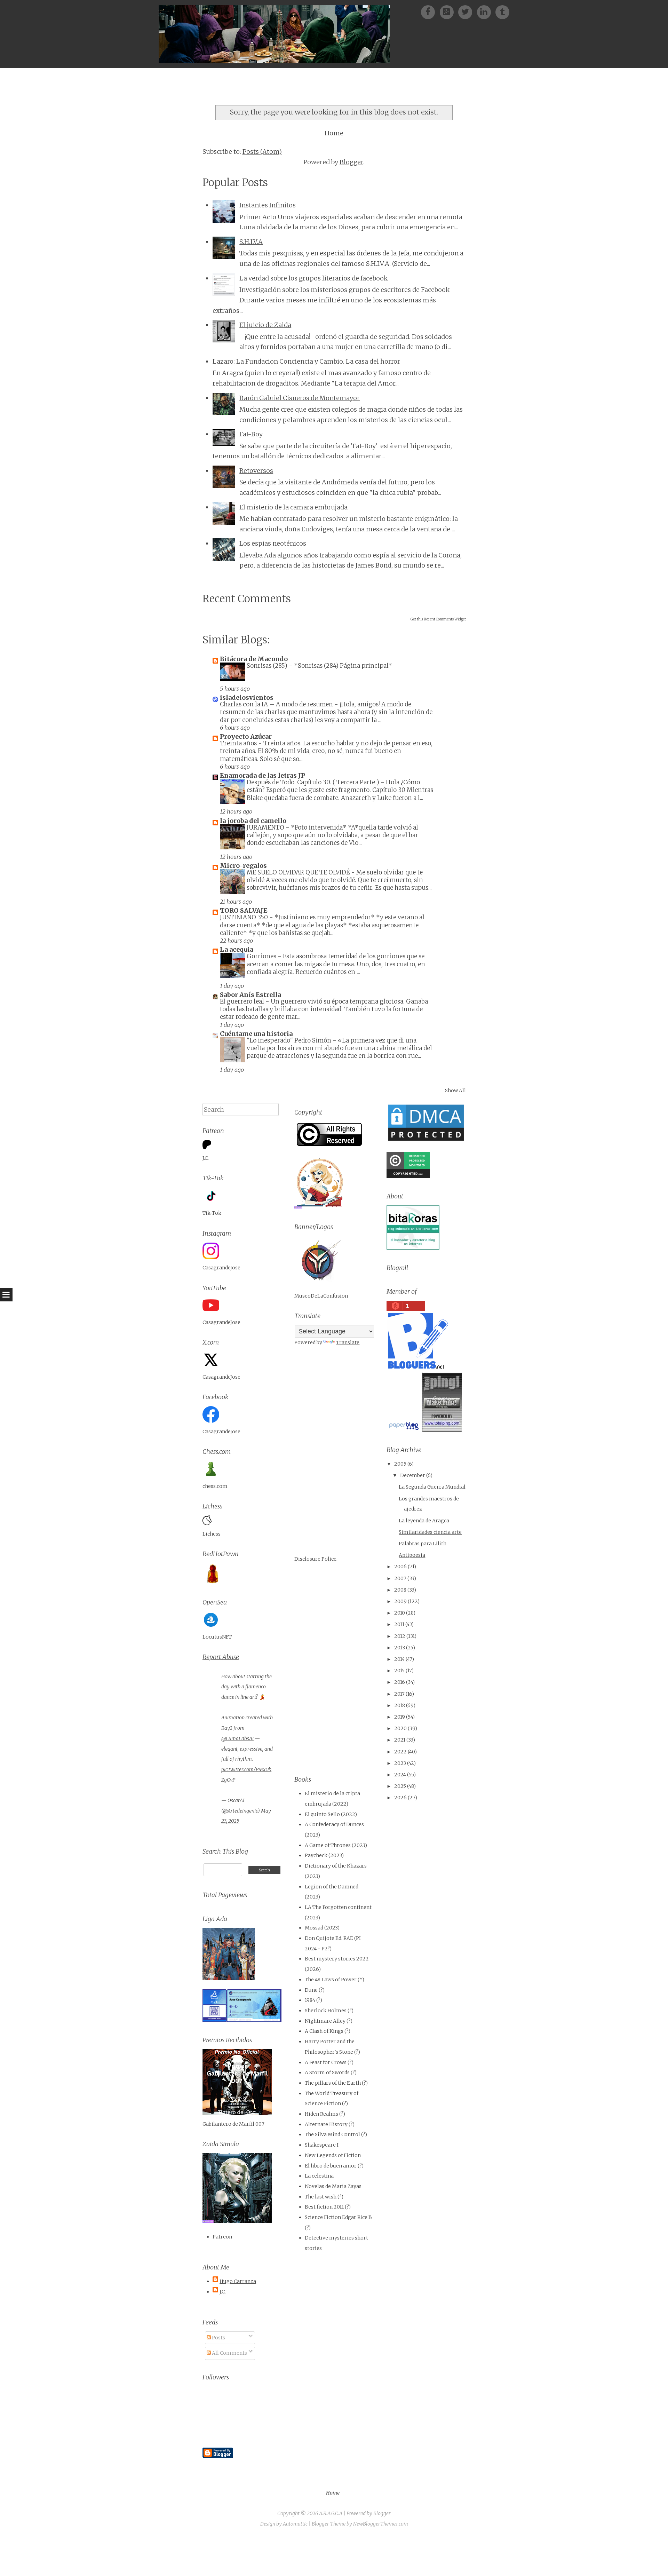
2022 (400, 1752)
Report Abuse (221, 1657)
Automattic (295, 2524)
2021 (400, 1740)
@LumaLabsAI (237, 1738)
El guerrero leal (243, 1001)
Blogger (351, 162)
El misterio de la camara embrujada (293, 507)
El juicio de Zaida (265, 325)
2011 (399, 1624)
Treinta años (239, 743)
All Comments (229, 2353)
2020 (400, 1728)
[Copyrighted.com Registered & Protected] (408, 1176)
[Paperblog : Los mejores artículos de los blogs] (404, 1430)
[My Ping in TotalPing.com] (442, 1430)
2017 (399, 1694)
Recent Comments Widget (445, 619)
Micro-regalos (243, 866)
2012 (400, 1636)
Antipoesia (412, 1555)
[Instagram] (486, 12)
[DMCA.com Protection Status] (426, 1141)
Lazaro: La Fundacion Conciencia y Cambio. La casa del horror (306, 361)
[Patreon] (449, 12)
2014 (399, 1659)
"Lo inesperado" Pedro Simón (290, 1040)
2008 (400, 1590)
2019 (400, 1717)
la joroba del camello (253, 821)
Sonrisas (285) (268, 666)
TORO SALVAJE (244, 910)
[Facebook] (430, 12)
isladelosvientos (247, 697)
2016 (400, 1682)
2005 (400, 1464)
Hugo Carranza (238, 2281)
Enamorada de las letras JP (263, 775)
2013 (400, 1648)
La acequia (237, 949)
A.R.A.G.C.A (331, 2513)
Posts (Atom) (262, 152)
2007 (400, 1578)
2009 (400, 1601)
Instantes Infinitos (268, 205)
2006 (400, 1567)
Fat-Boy (251, 434)
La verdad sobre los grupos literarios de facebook (314, 278)
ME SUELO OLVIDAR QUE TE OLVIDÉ (299, 872)
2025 (400, 1786)
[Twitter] (467, 12)
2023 (400, 1763)
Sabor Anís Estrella (250, 995)
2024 (400, 1775)
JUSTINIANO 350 (245, 917)
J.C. (223, 2292)
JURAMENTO (266, 827)
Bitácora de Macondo (254, 659)
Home (334, 133)
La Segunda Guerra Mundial (432, 1487)
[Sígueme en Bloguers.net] (417, 1367)
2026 (400, 1798)
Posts (218, 2338)
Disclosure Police (315, 1559)
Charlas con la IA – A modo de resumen (277, 704)
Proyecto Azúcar (246, 736)
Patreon (222, 2237)
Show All (455, 1091)
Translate (348, 1342)
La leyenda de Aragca (424, 1521)
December (413, 1475)
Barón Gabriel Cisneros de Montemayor (300, 398)
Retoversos (256, 471)
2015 (399, 1671)
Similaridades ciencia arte (430, 1532)
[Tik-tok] (502, 12)
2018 (400, 1705)
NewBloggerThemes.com (381, 2524)
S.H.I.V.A (251, 242)
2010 (400, 1613)
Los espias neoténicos (273, 543)
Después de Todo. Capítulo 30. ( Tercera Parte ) (314, 782)
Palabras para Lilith (423, 1544)
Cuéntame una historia (256, 1034)
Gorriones (262, 956)
